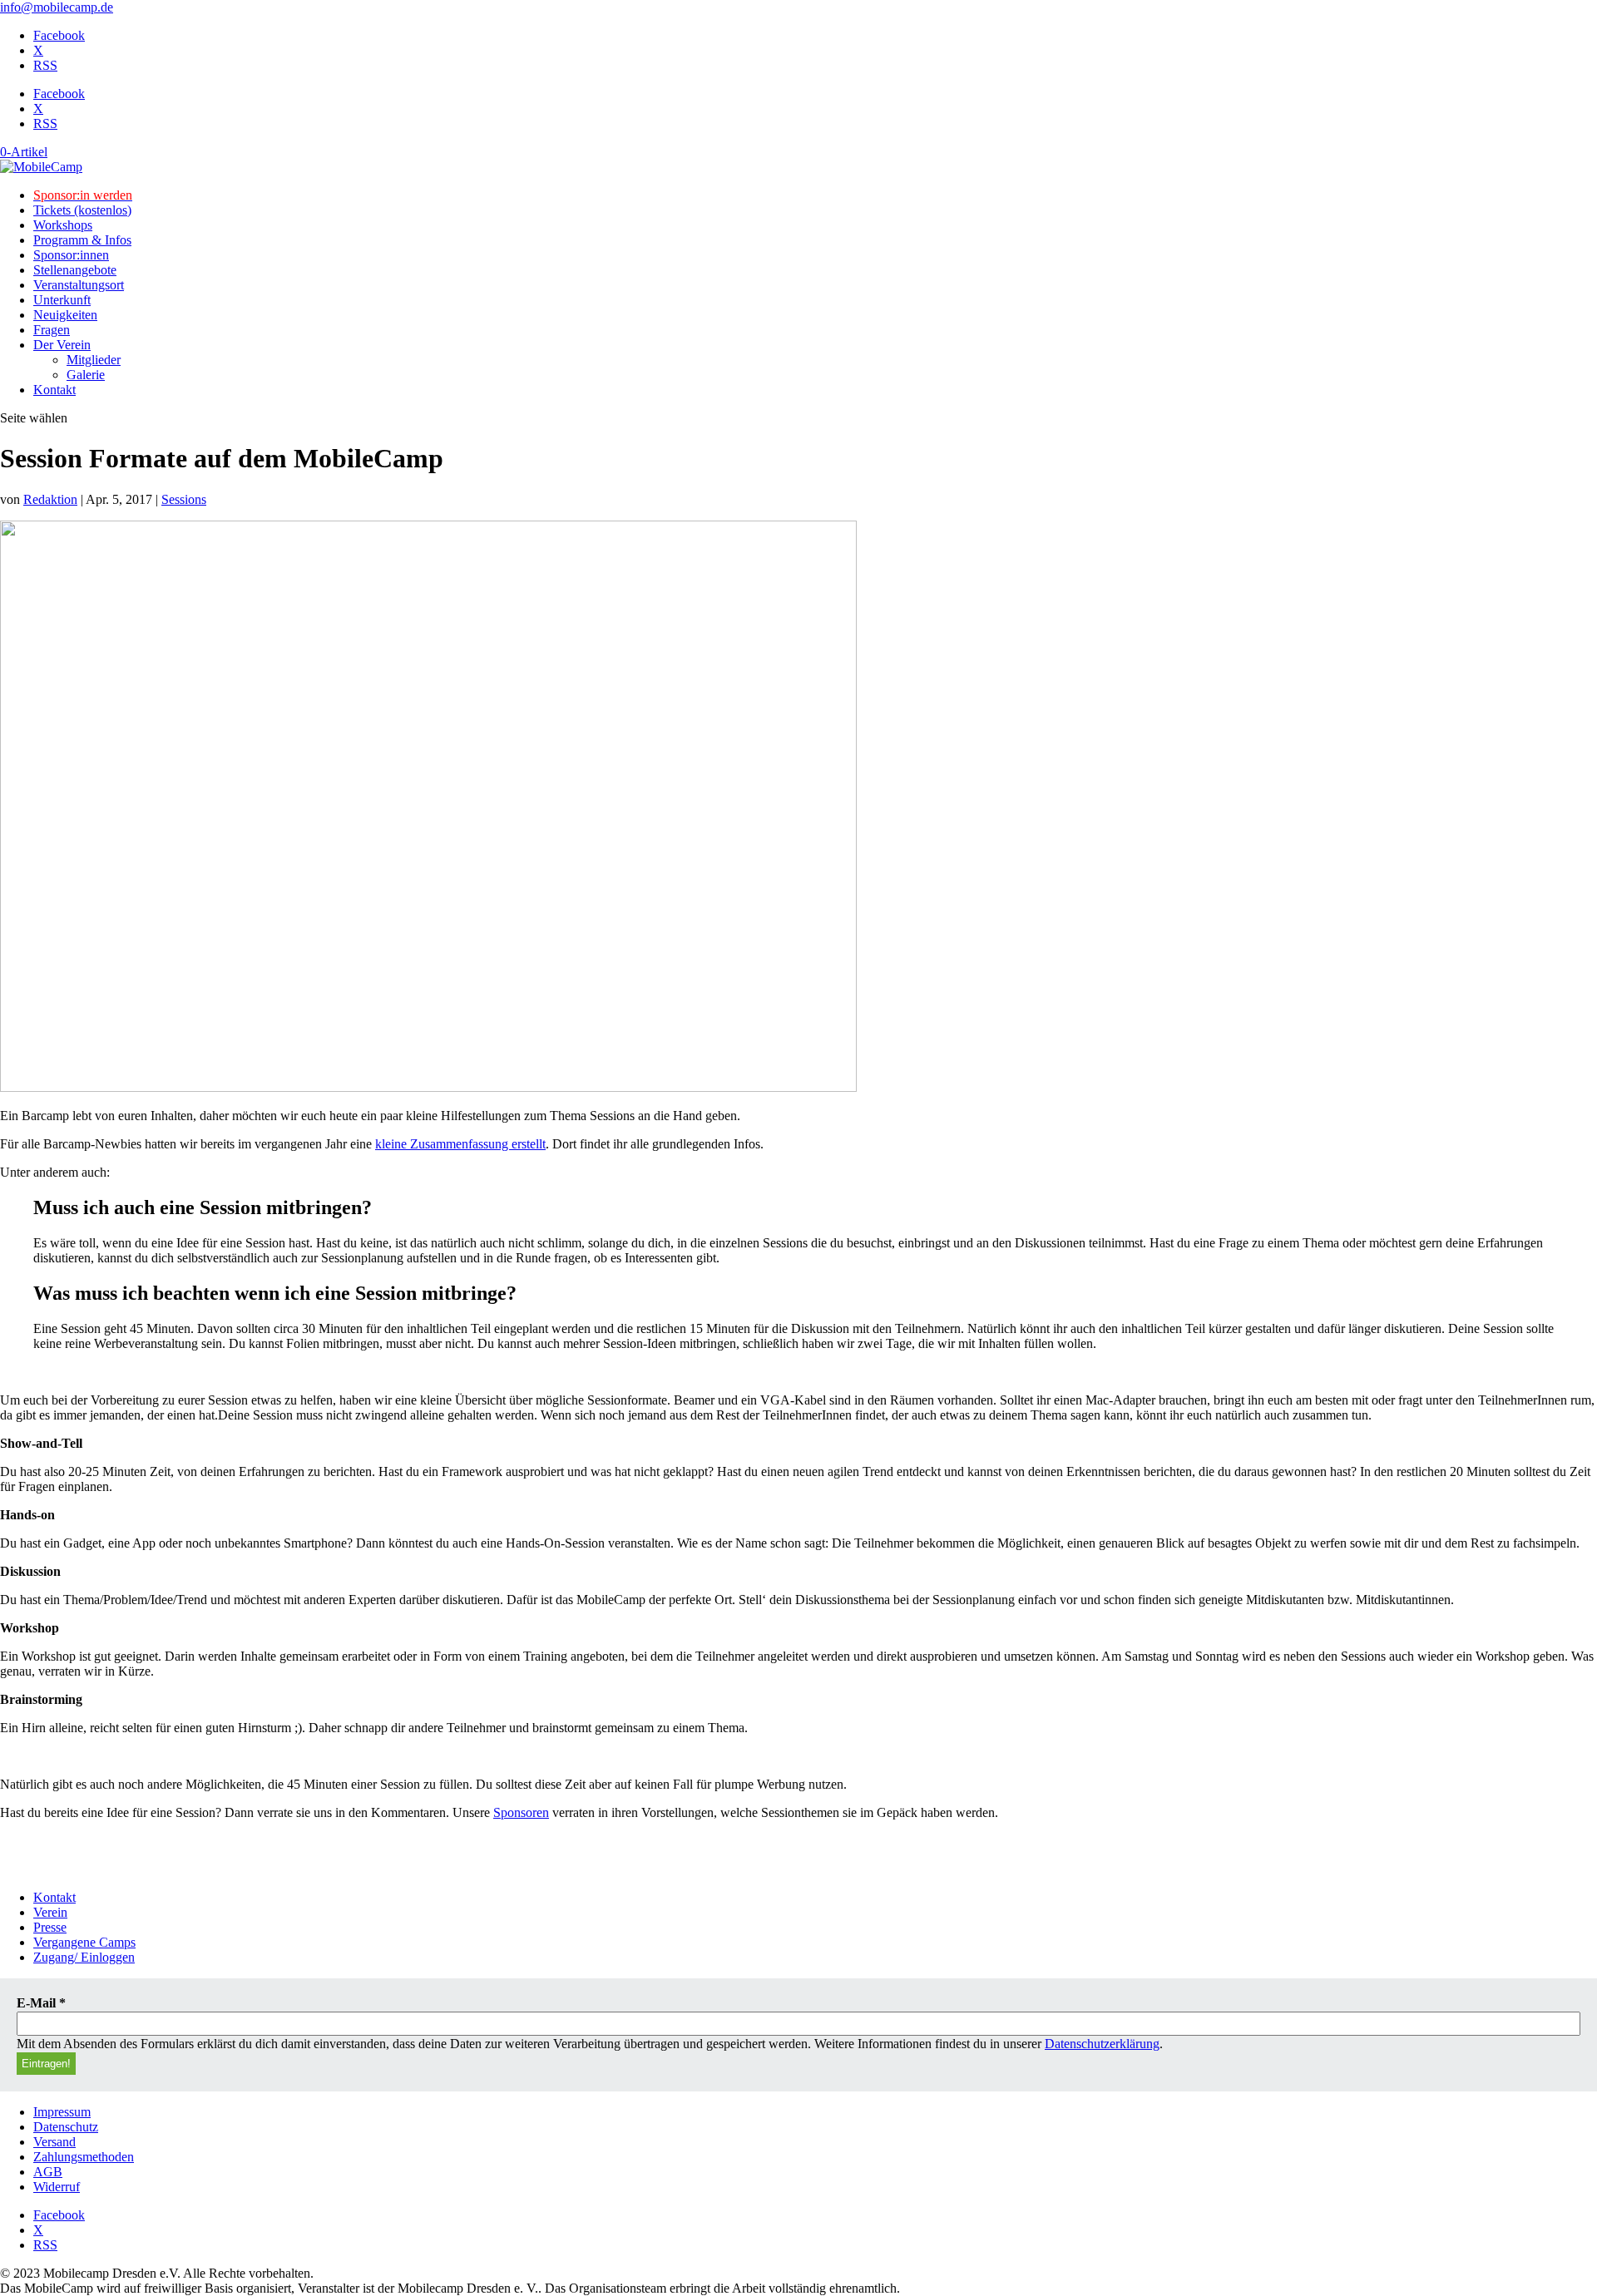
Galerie (86, 375)
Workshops (63, 225)
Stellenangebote (75, 270)
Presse (50, 1927)
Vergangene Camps (84, 1942)
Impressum (62, 2112)
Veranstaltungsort (79, 285)
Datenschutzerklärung (1102, 2044)
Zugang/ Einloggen (84, 1957)
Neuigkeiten (65, 315)
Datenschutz (66, 2127)
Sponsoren (521, 1812)
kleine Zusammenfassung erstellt (460, 1144)
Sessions (184, 499)
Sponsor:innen (71, 255)
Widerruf (57, 2187)
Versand (54, 2142)
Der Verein (62, 345)
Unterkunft (62, 300)
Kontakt (54, 390)
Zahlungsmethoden (84, 2157)
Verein (50, 1912)
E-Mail (41, 2003)
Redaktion (50, 499)
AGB (48, 2172)
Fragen (52, 330)
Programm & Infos (82, 240)
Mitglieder (94, 360)
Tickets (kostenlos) (82, 210)
